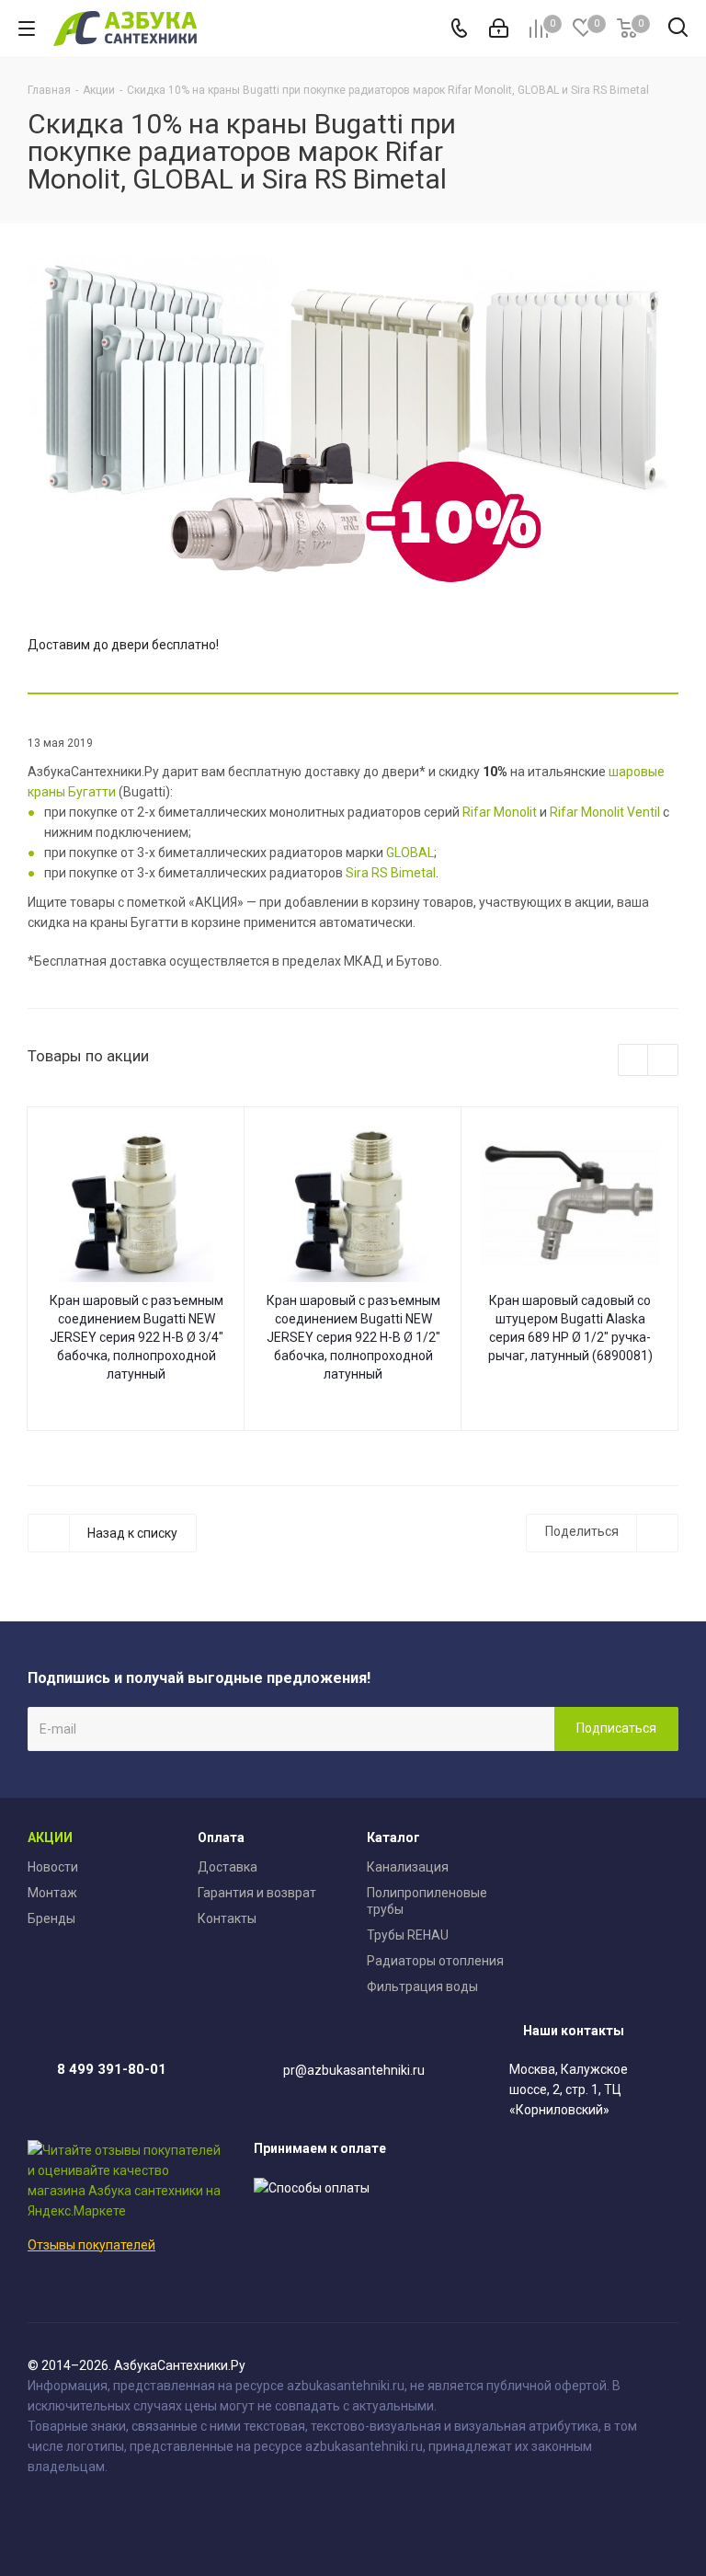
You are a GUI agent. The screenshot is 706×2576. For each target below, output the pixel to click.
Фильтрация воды (422, 1986)
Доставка (228, 1867)
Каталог (393, 1838)
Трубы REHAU (408, 1935)
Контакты (227, 1918)
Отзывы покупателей (91, 2245)
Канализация (408, 1867)
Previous (634, 1061)
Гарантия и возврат (257, 1893)
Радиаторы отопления (435, 1961)
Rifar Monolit (500, 812)
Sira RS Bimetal (391, 873)
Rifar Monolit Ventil (605, 812)
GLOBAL (410, 853)
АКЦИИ (50, 1838)
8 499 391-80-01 (112, 2069)
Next (663, 1061)
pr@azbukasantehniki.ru (354, 2070)
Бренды (51, 1918)
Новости (53, 1867)
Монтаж (52, 1893)
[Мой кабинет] (499, 29)
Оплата (221, 1838)
